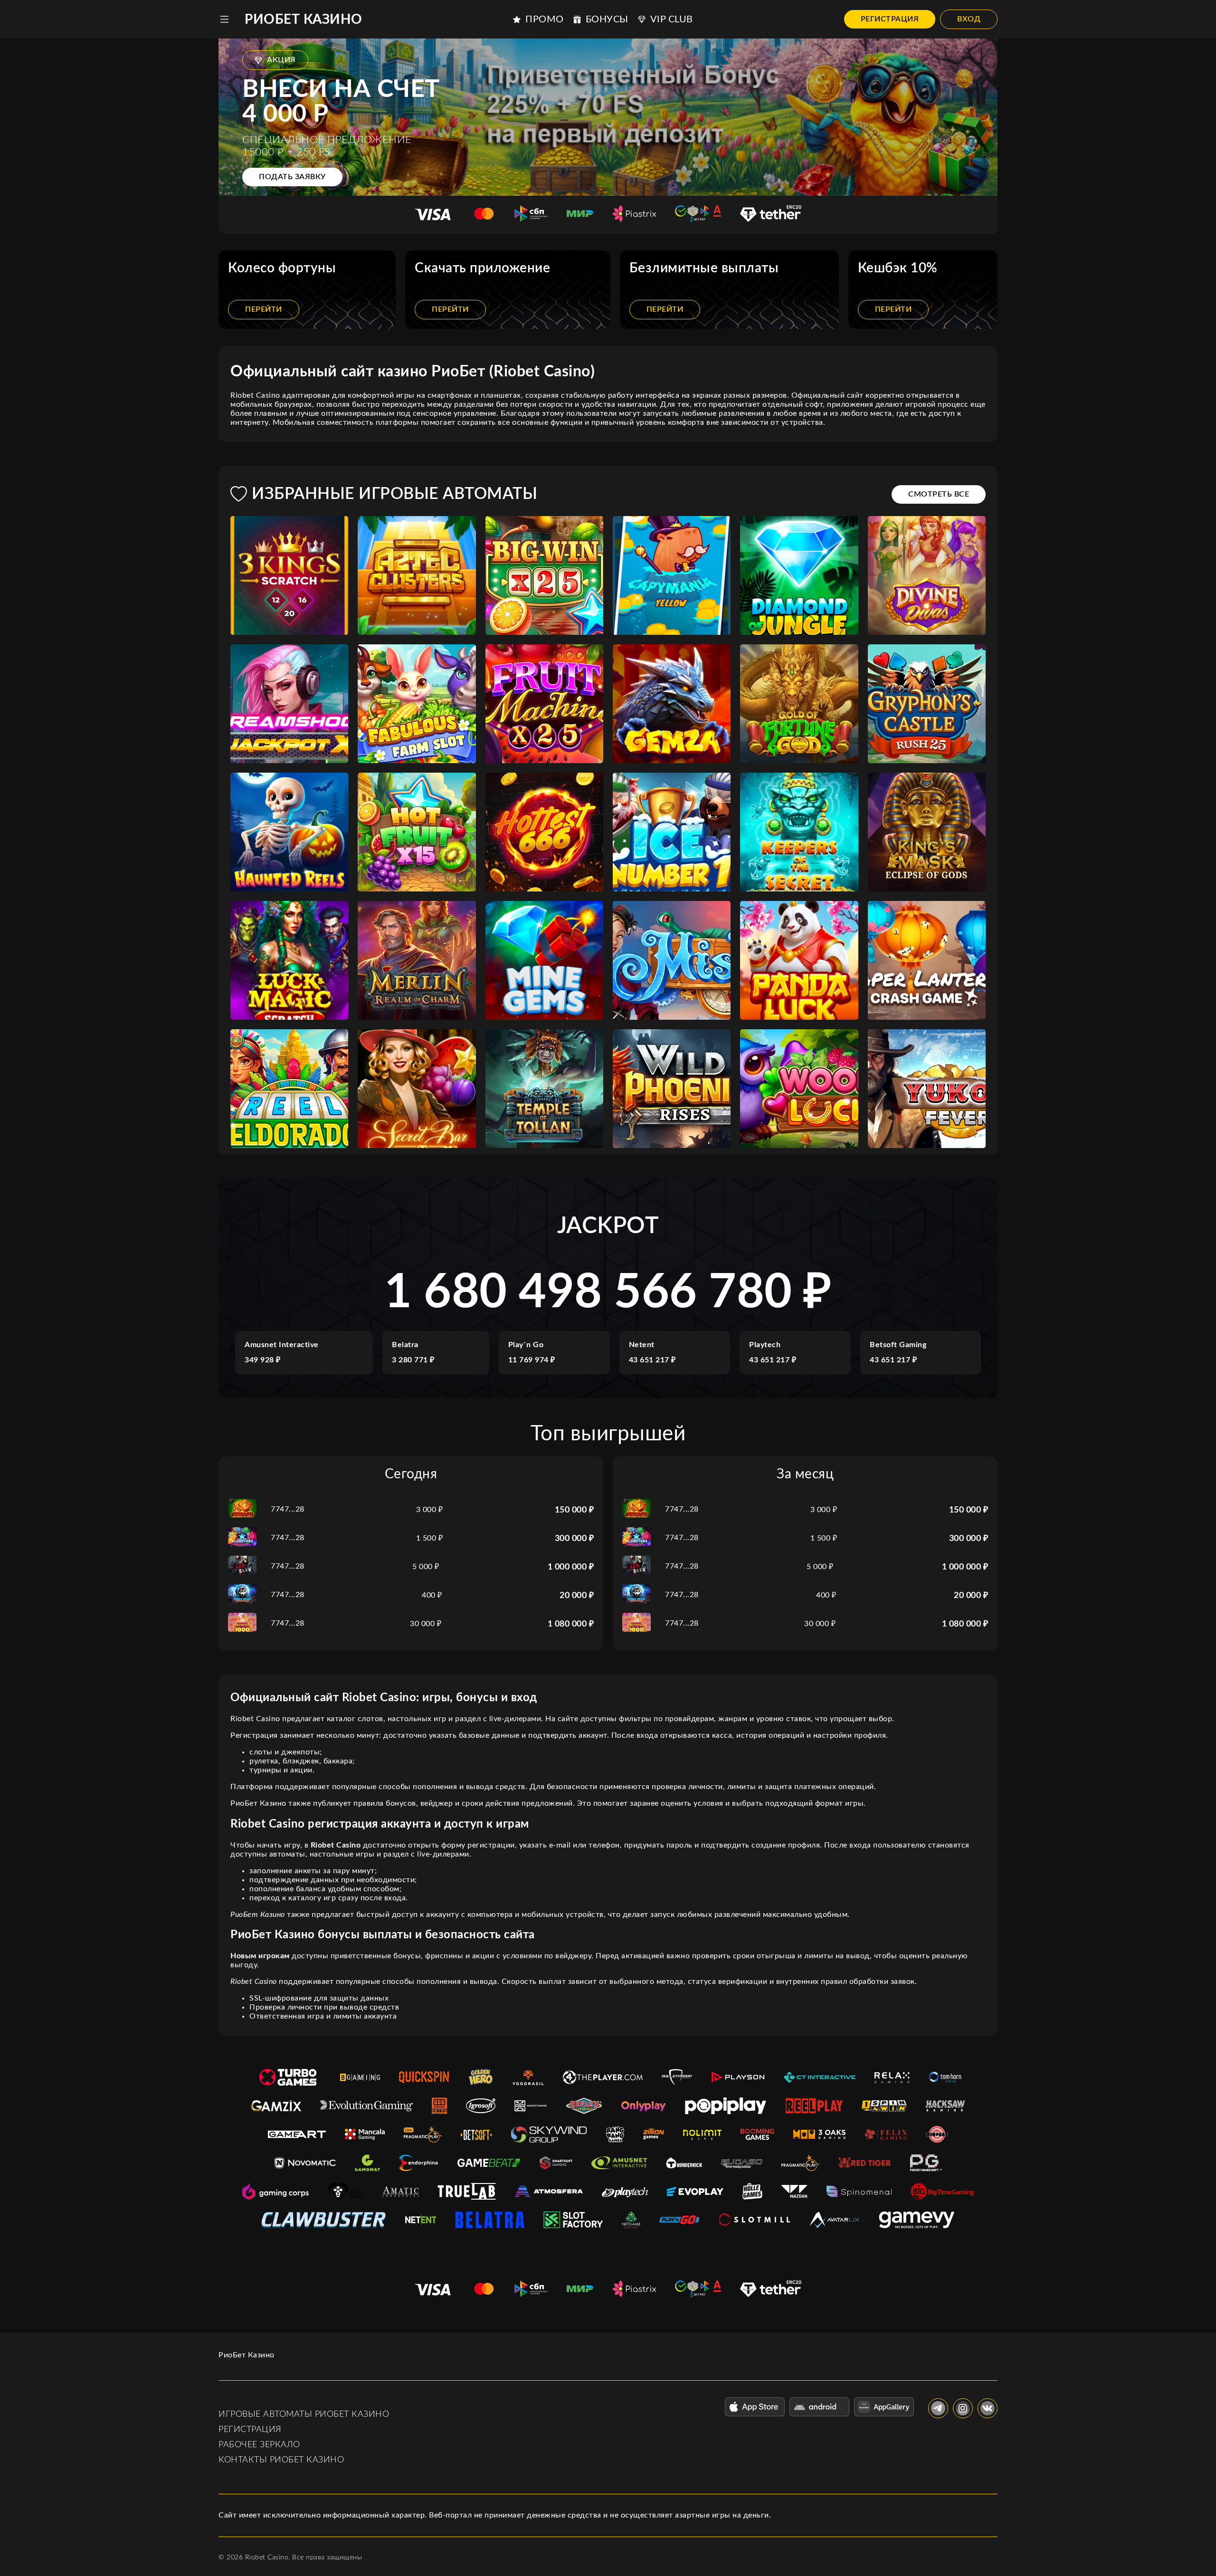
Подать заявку (292, 177)
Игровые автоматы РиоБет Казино (304, 2414)
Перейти (264, 309)
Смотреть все (939, 494)
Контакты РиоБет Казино (281, 2460)
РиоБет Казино (304, 19)
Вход (969, 19)
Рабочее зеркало (259, 2445)
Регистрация (890, 19)
